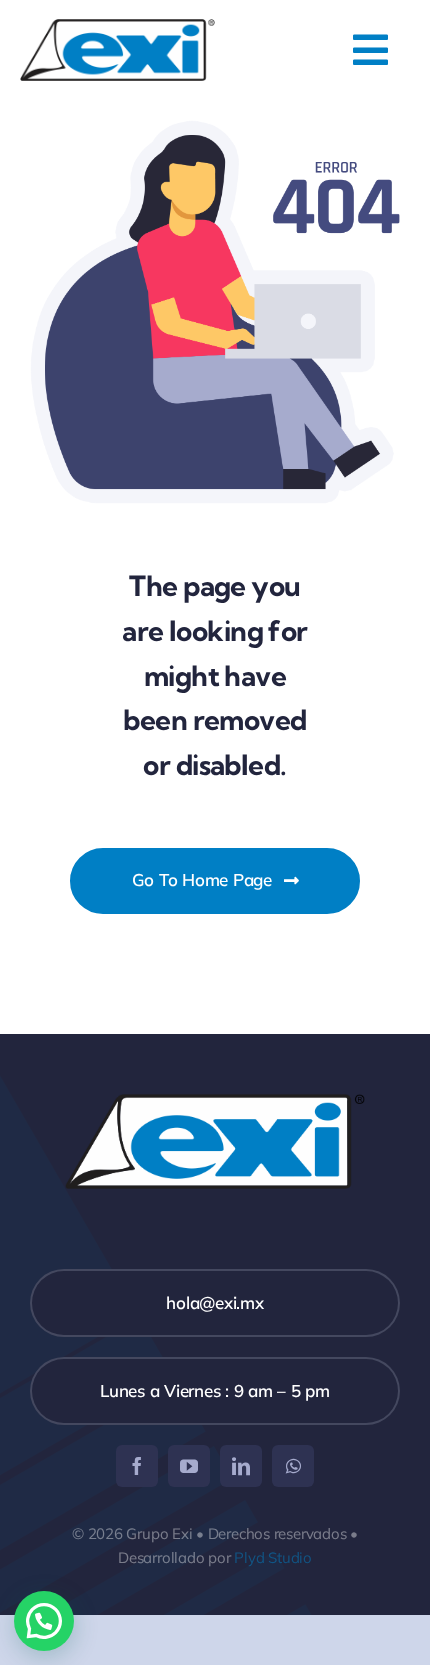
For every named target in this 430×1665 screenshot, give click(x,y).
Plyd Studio (273, 1557)
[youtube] (189, 1466)
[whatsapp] (293, 1466)
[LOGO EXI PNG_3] (117, 27)
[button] (44, 1621)
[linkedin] (241, 1466)
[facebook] (137, 1466)
